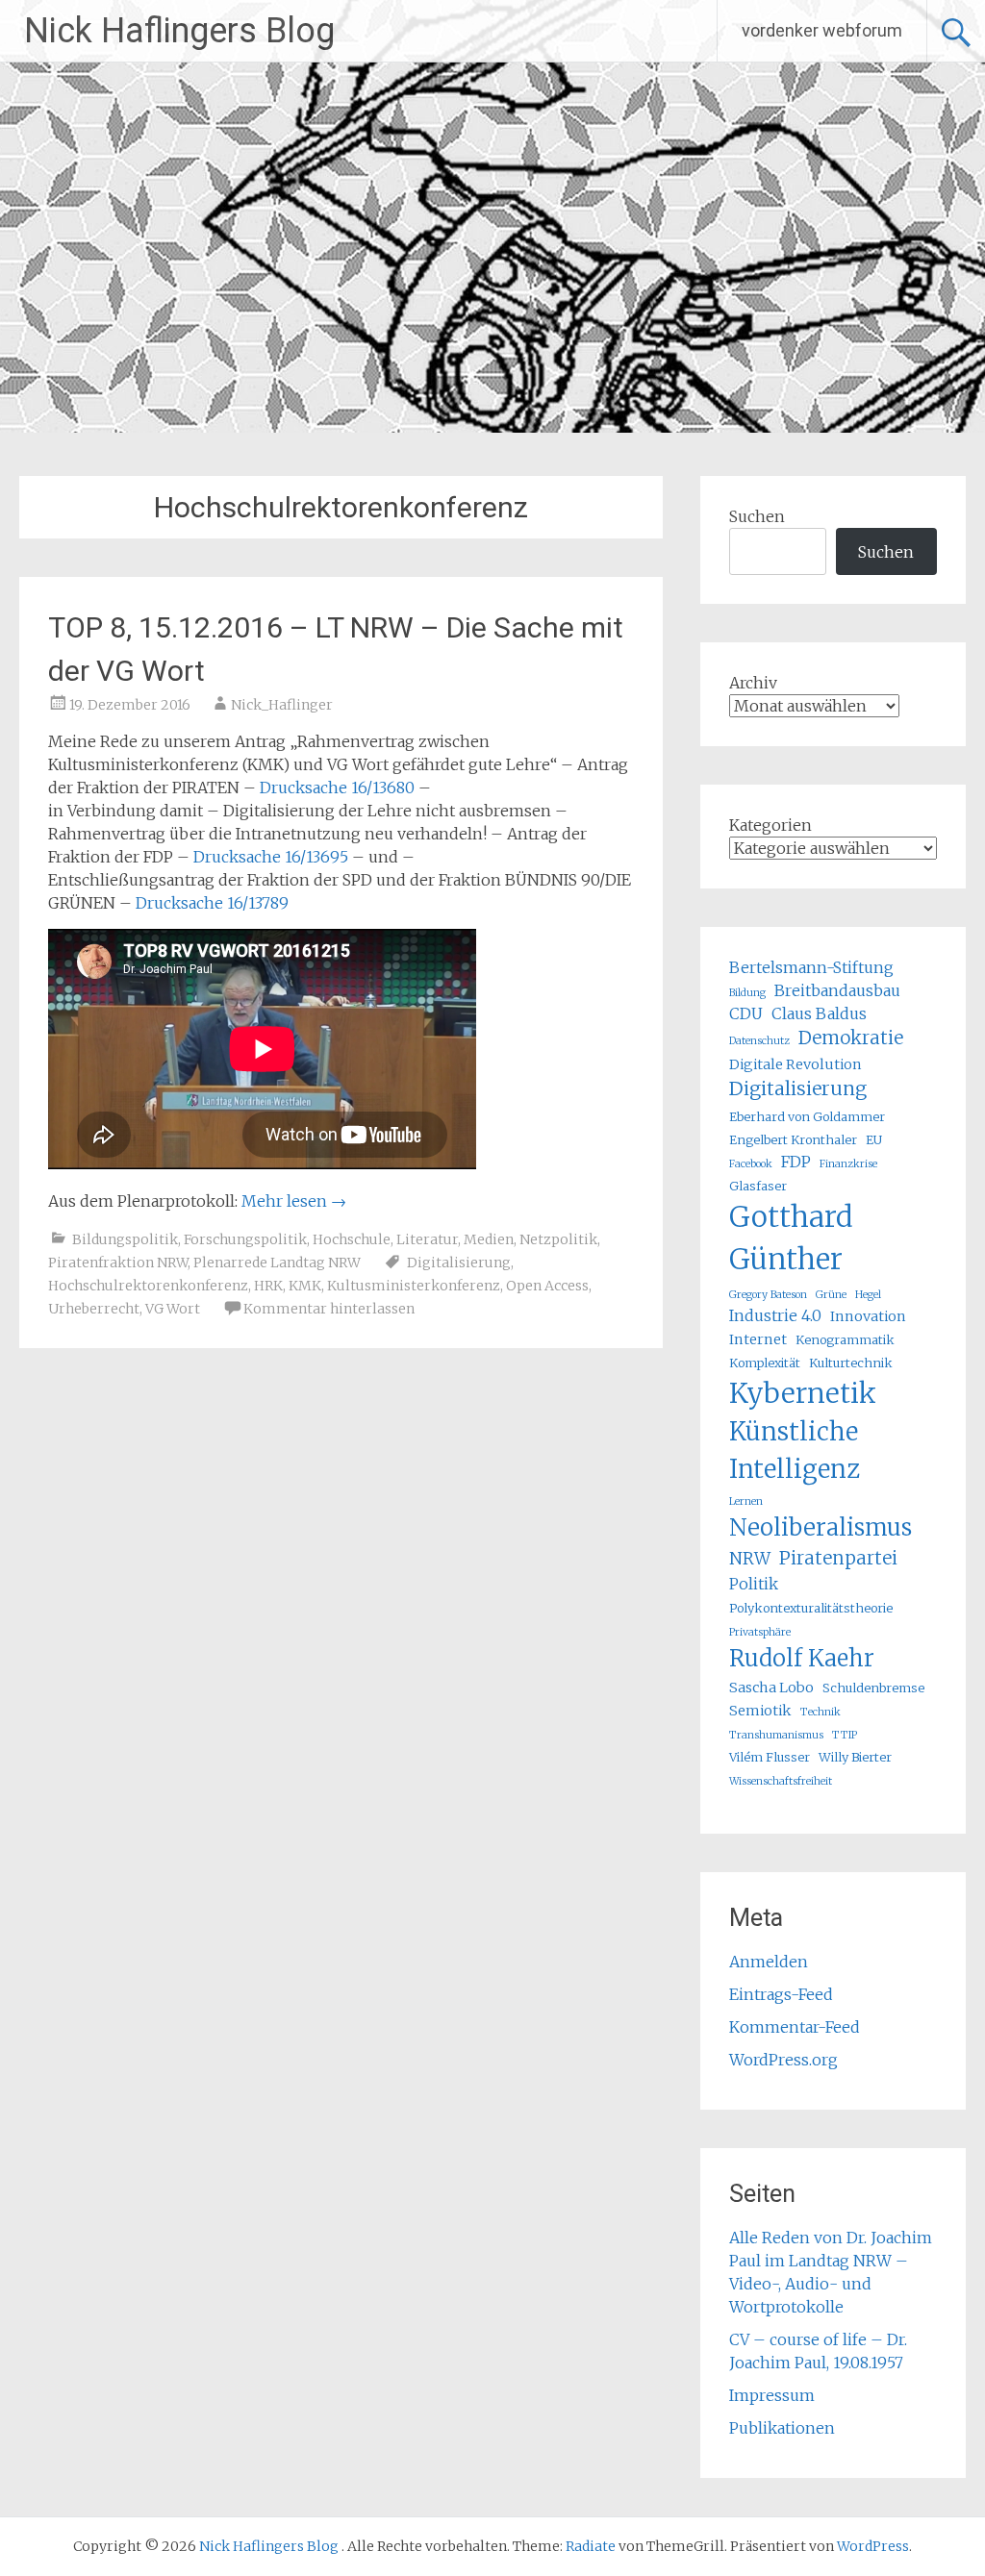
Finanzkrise (848, 1164)
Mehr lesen (294, 1201)
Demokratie (851, 1038)
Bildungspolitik (125, 1239)
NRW (750, 1559)
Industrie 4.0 (775, 1315)
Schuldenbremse (873, 1688)
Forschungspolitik (245, 1239)
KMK (305, 1286)
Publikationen (782, 2428)
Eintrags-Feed (781, 1994)
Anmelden (769, 1962)
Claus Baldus (819, 1013)
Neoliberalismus (821, 1527)
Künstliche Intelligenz (795, 1450)
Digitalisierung (459, 1263)
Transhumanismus (776, 1735)
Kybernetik (803, 1393)
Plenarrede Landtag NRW (277, 1263)
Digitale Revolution (796, 1064)
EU (874, 1139)
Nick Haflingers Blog (179, 31)
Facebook (751, 1164)
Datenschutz (759, 1041)
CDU (746, 1013)
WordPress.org (783, 2060)
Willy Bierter (855, 1757)
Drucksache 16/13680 (337, 788)
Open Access (547, 1286)
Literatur (427, 1239)
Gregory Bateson (768, 1295)
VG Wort (173, 1309)
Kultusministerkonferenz (414, 1286)
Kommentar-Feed (795, 2027)
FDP (796, 1162)
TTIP (845, 1735)
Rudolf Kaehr (802, 1658)
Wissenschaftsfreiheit (781, 1781)
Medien (489, 1239)
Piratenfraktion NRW (118, 1263)
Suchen (757, 516)
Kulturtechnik (851, 1363)
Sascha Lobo (771, 1688)
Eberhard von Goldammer (807, 1116)
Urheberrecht (94, 1309)
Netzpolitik (558, 1239)
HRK (268, 1286)
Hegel (868, 1295)
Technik (821, 1712)
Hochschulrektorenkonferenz (148, 1286)
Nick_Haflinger (282, 705)
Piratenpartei (838, 1558)
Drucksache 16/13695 (271, 857)
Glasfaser (758, 1186)
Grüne (831, 1295)
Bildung (747, 993)
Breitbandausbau (837, 990)
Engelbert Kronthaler (793, 1139)
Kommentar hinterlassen (329, 1309)
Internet (758, 1339)
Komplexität (765, 1363)
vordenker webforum (822, 30)
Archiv (753, 683)
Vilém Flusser (770, 1757)
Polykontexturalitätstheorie (811, 1608)
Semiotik (760, 1711)
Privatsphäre (760, 1632)
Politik (754, 1584)
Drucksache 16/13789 (212, 903)
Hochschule (352, 1239)
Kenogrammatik (845, 1339)
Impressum (772, 2395)
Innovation (868, 1316)
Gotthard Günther (791, 1238)
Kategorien (770, 825)
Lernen (746, 1501)
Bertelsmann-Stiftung (811, 967)
